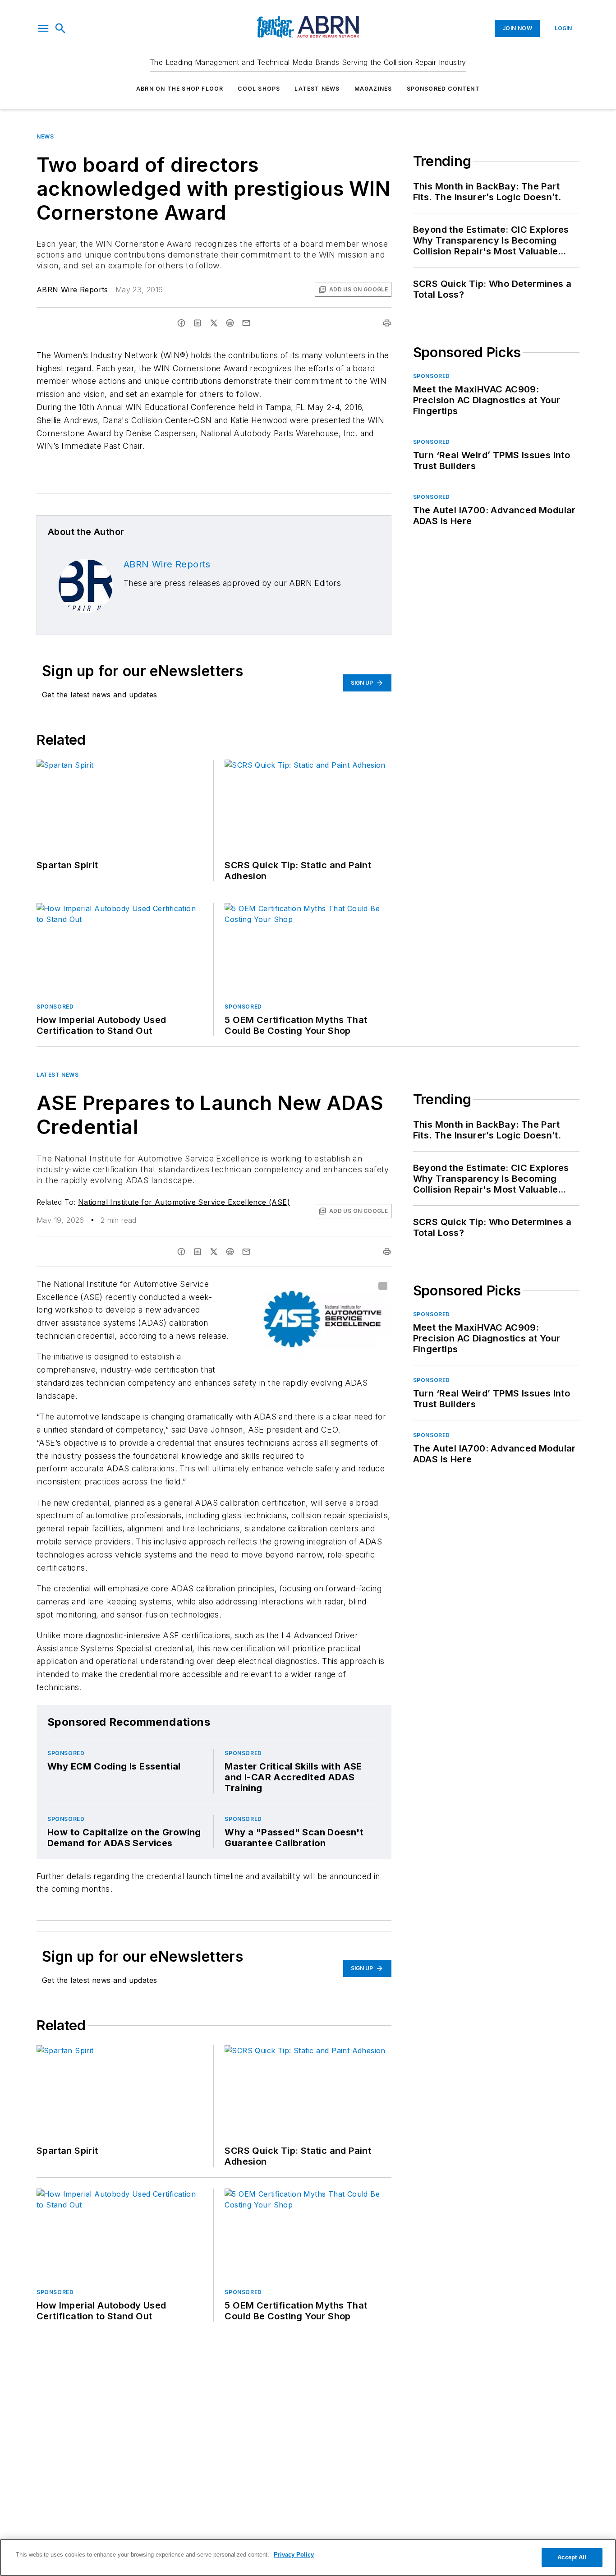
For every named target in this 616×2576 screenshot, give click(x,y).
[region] (308, 2558)
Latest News (317, 89)
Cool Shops (259, 89)
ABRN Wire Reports (72, 290)
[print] (387, 323)
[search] (60, 28)
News (45, 136)
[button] (43, 28)
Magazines (373, 89)
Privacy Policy (294, 2555)
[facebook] (181, 323)
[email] (246, 323)
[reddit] (230, 323)
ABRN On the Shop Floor (180, 89)
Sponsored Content (443, 89)
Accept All (572, 2557)
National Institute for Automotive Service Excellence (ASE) (184, 1202)
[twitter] (214, 323)
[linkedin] (198, 323)
